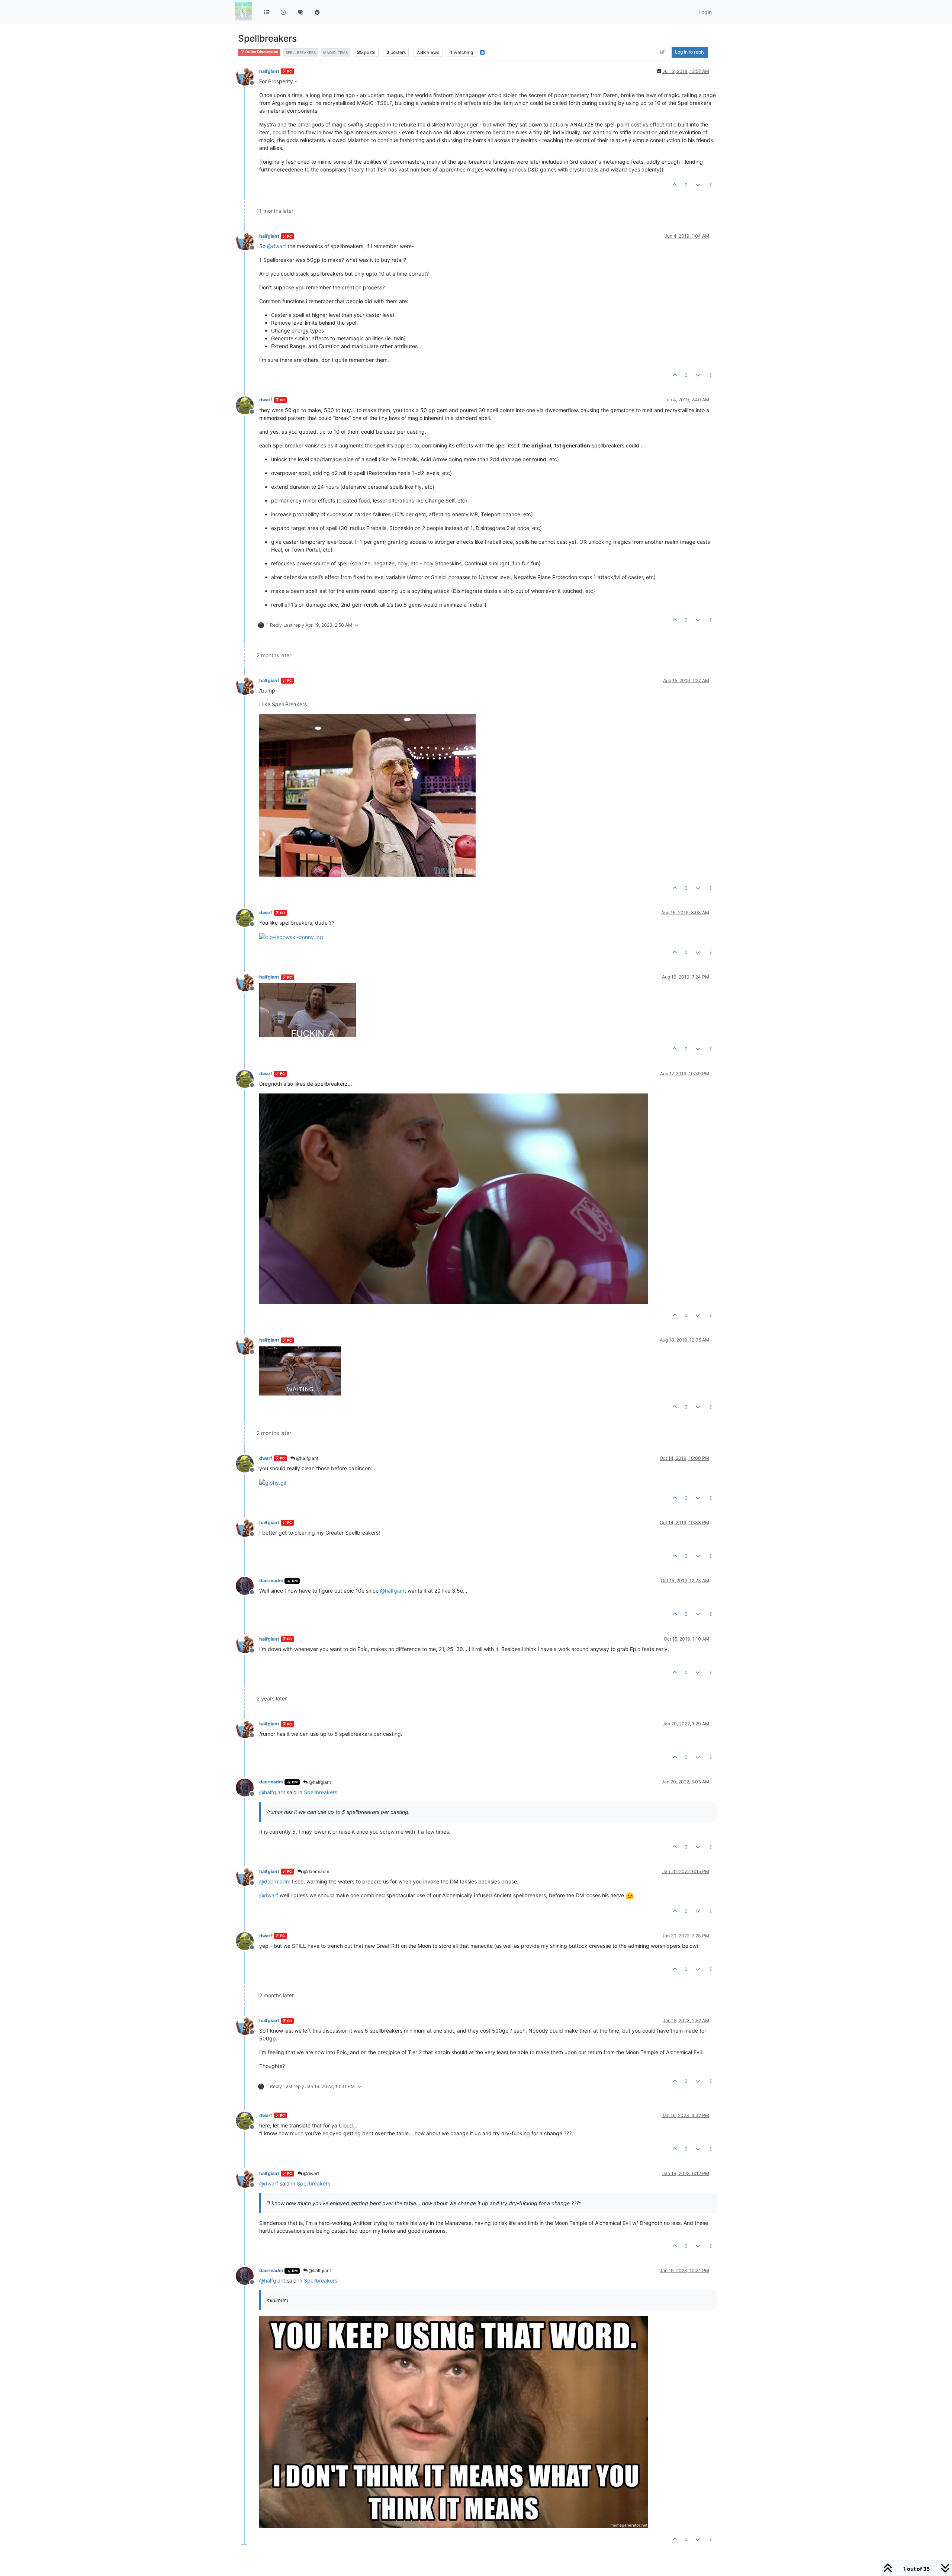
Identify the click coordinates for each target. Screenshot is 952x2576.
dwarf (266, 400)
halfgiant (269, 71)
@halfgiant (307, 1458)
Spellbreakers (321, 1792)
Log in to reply (690, 52)
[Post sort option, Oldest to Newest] (662, 52)
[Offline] (247, 76)
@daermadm (316, 1871)
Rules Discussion (262, 52)
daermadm (271, 1581)
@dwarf (311, 2173)
